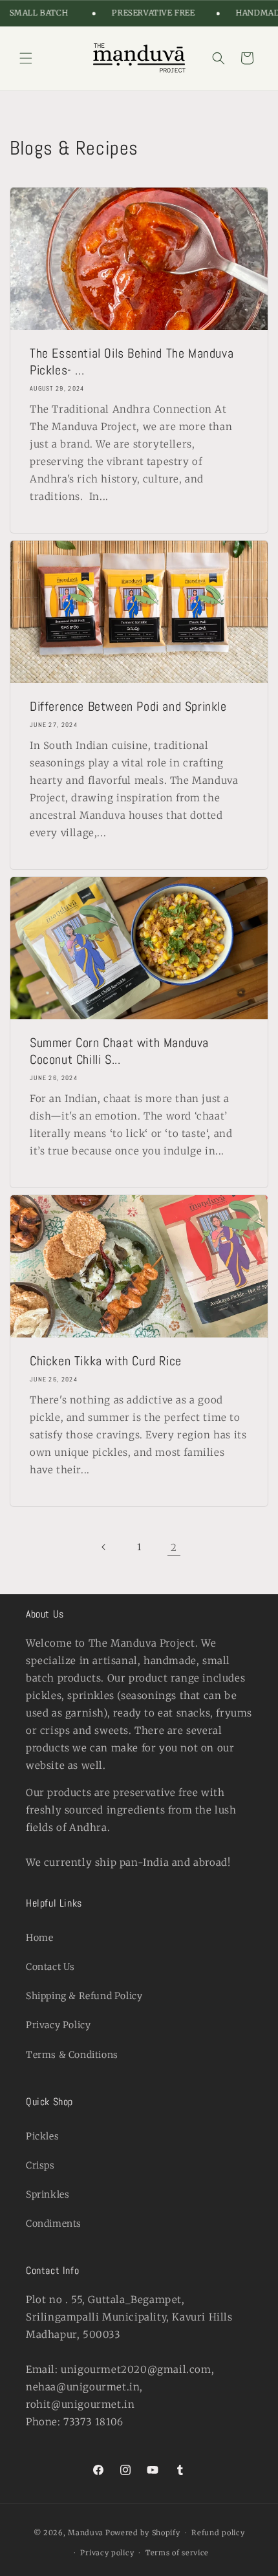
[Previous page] (104, 1547)
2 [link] (174, 1547)
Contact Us (50, 1967)
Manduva (86, 2533)
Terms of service (177, 2553)
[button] (26, 58)
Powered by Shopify (143, 2533)
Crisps (40, 2165)
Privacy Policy (58, 2025)
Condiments (54, 2224)
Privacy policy (107, 2553)
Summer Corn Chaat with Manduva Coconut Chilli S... (119, 1051)
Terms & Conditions (72, 2055)
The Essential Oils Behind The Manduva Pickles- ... (132, 362)
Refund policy (218, 2533)
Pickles (42, 2136)
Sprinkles (48, 2194)
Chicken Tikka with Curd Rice (106, 1361)
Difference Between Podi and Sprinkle (128, 706)
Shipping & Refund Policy (84, 1996)
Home (39, 1938)
